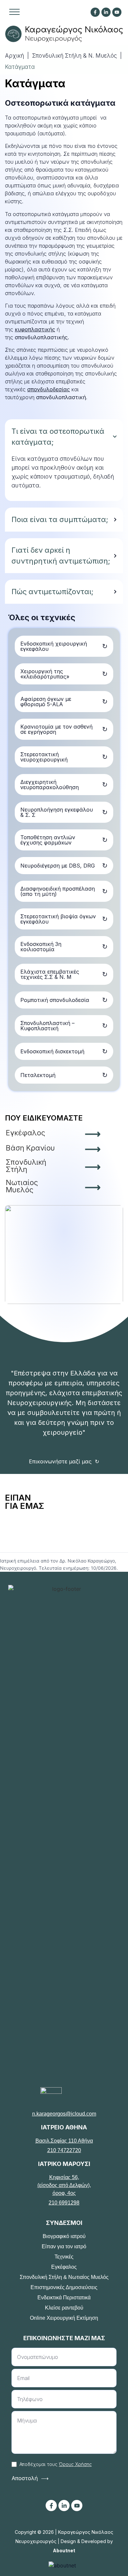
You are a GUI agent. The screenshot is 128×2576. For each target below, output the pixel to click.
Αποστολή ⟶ (30, 2478)
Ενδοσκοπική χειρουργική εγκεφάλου (54, 646)
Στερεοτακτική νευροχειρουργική (44, 757)
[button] (14, 11)
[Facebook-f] (95, 12)
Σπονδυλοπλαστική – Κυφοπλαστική (47, 1026)
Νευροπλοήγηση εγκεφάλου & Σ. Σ (57, 812)
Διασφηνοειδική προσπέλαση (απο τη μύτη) (58, 891)
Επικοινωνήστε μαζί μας (60, 1461)
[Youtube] (77, 2506)
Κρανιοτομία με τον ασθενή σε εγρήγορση (56, 729)
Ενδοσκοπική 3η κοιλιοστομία (41, 947)
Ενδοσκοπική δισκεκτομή (52, 1051)
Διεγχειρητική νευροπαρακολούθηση (50, 785)
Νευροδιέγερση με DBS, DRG (58, 866)
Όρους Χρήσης (75, 2464)
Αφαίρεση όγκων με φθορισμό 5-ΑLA (46, 702)
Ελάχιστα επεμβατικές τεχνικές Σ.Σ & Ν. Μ (50, 974)
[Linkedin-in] (106, 12)
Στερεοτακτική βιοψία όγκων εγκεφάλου (58, 919)
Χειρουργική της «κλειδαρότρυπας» (45, 674)
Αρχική (14, 56)
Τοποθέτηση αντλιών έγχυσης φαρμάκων (48, 840)
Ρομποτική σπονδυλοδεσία (55, 1000)
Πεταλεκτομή (38, 1075)
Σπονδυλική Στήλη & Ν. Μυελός (75, 56)
